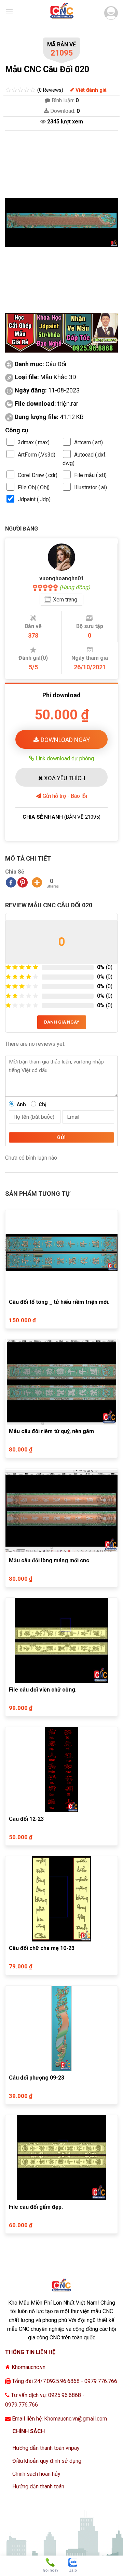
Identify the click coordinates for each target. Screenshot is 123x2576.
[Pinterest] (23, 882)
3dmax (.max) (34, 442)
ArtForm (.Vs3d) (37, 455)
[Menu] (9, 12)
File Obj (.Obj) (34, 487)
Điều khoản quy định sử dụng (47, 2461)
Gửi (61, 1137)
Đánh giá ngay (62, 1022)
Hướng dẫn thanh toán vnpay (46, 2448)
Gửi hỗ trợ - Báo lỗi (64, 796)
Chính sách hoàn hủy (36, 2474)
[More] (37, 882)
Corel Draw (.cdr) (38, 475)
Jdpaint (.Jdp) (34, 499)
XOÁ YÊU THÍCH (64, 778)
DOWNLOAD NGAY (65, 740)
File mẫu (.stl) (90, 475)
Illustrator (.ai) (91, 487)
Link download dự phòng (64, 758)
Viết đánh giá (90, 90)
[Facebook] (11, 882)
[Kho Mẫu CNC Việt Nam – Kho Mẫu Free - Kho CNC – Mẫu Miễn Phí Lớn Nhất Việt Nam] (61, 12)
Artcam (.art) (88, 442)
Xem (65, 600)
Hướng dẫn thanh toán (38, 2486)
